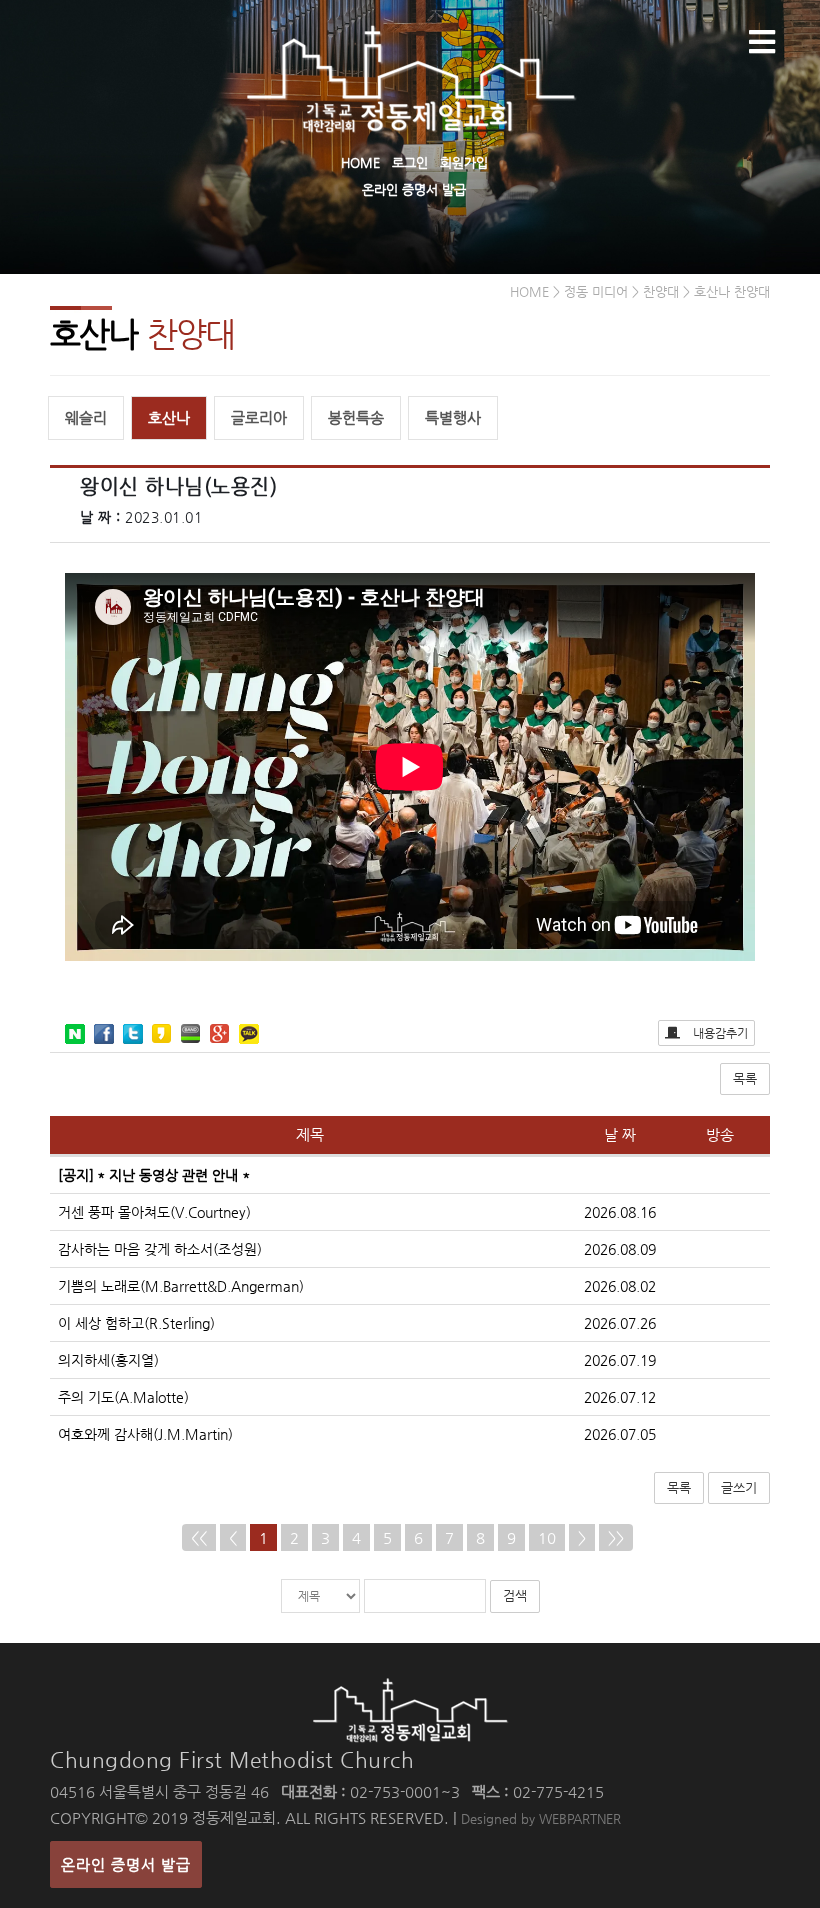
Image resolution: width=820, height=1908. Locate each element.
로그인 (410, 162)
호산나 (169, 417)
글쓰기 (739, 1487)
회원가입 (464, 162)
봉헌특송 (356, 417)
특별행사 (453, 417)
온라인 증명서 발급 (414, 189)
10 (547, 1537)
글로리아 (259, 417)
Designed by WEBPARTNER (541, 1818)
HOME (360, 162)
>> (616, 1537)
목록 (745, 1078)
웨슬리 (86, 417)
